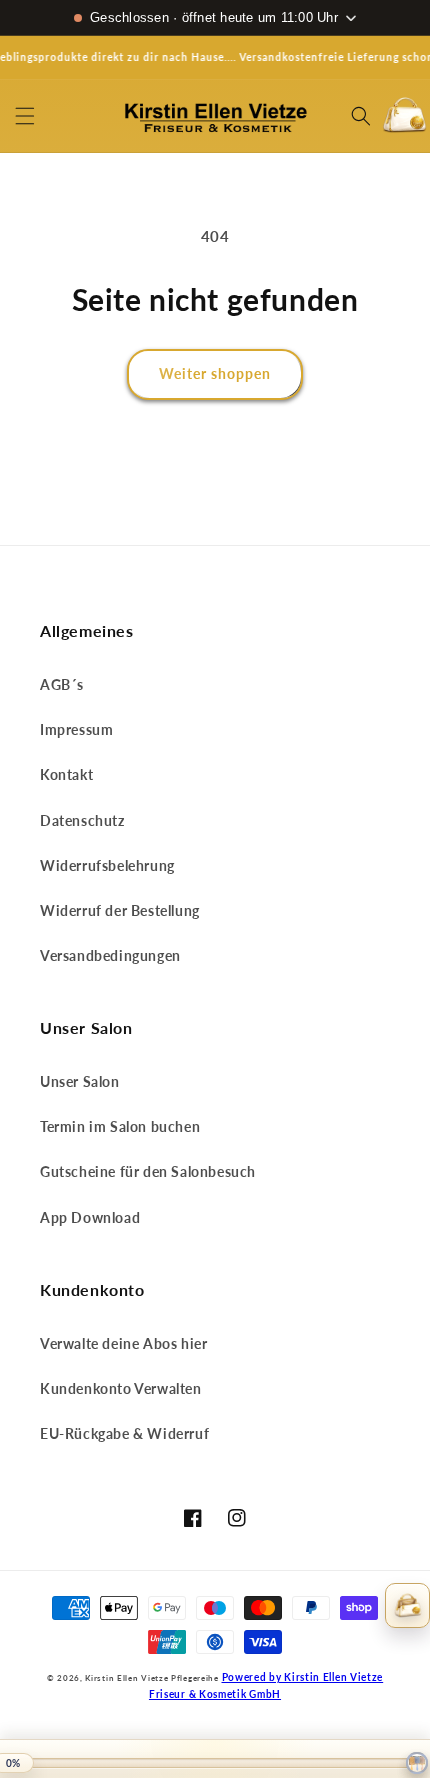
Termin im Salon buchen (120, 1126)
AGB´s (62, 684)
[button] (25, 116)
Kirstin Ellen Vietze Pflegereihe (151, 1678)
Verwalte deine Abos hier (123, 1343)
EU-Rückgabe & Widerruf (124, 1433)
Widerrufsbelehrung (107, 865)
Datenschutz (82, 820)
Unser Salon (80, 1081)
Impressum (76, 729)
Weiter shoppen (215, 373)
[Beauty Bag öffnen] (407, 1605)
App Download (90, 1217)
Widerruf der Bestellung (120, 910)
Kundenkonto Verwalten (121, 1388)
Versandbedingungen (110, 955)
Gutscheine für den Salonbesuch (148, 1171)
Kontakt (66, 774)
